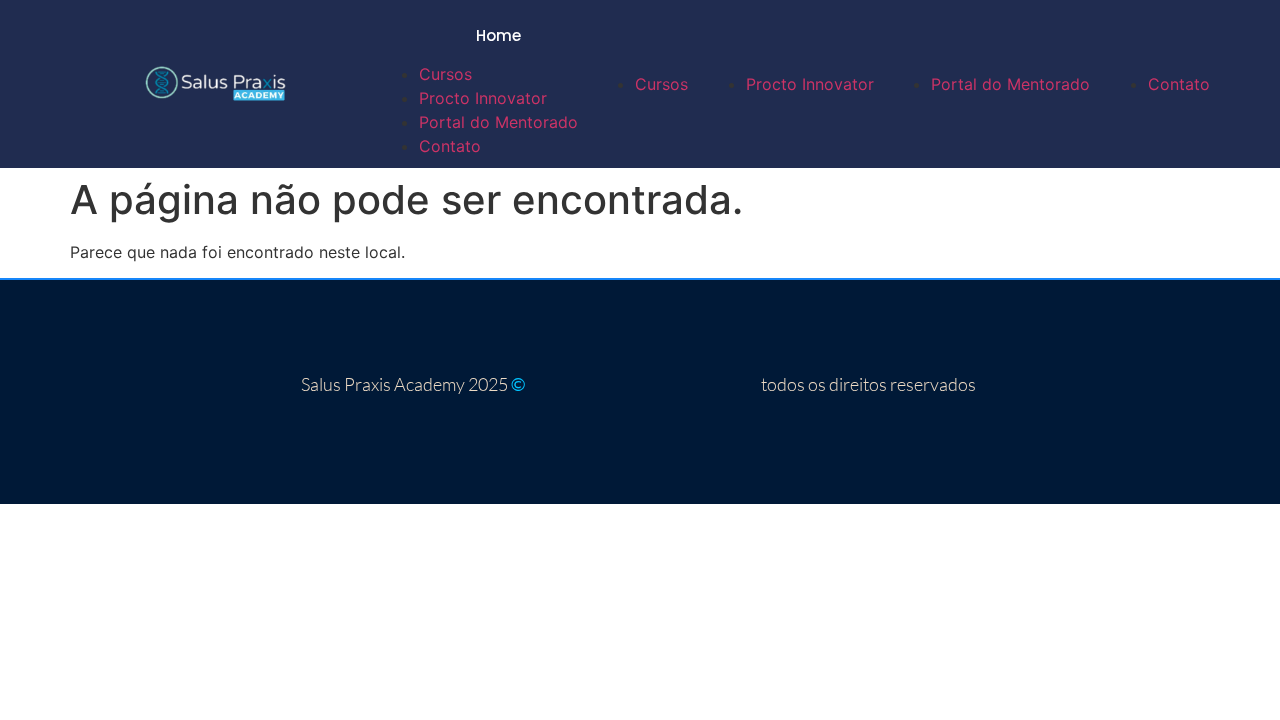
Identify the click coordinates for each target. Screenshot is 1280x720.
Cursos (445, 74)
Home (498, 35)
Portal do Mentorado (498, 122)
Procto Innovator (483, 98)
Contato (450, 146)
